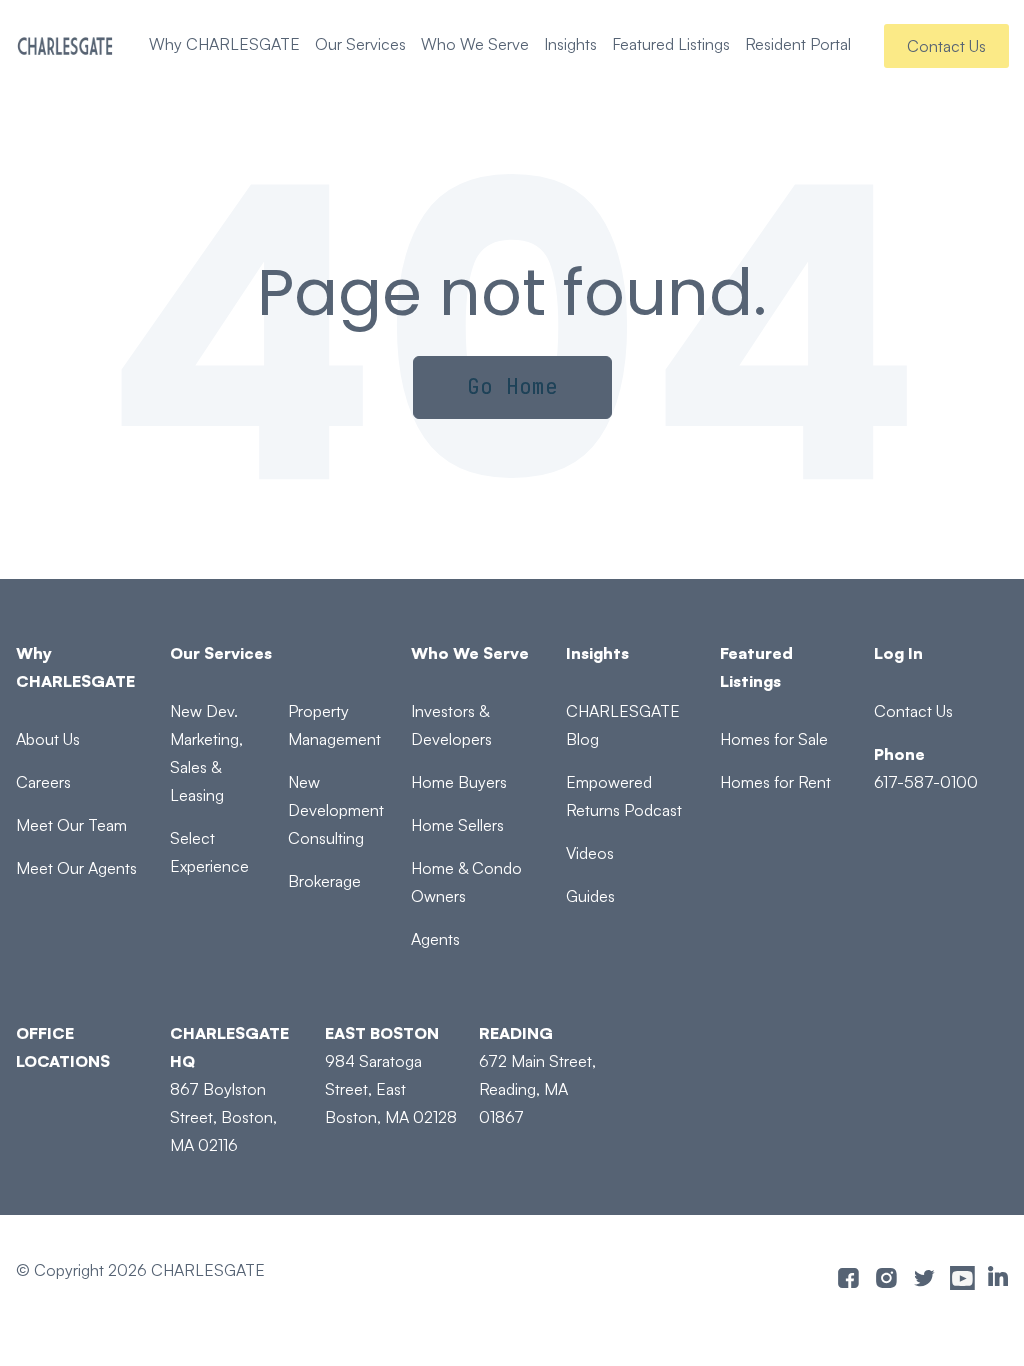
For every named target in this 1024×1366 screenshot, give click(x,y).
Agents (435, 939)
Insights (570, 44)
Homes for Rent (775, 782)
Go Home (512, 386)
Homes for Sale (774, 739)
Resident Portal (798, 44)
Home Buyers (459, 782)
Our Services (360, 44)
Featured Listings (671, 44)
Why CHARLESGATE (224, 44)
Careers (43, 782)
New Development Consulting (336, 810)
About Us (48, 739)
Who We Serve (475, 44)
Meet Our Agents (76, 868)
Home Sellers (457, 825)
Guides (590, 896)
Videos (590, 853)
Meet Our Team (71, 825)
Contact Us (946, 46)
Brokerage (324, 881)
